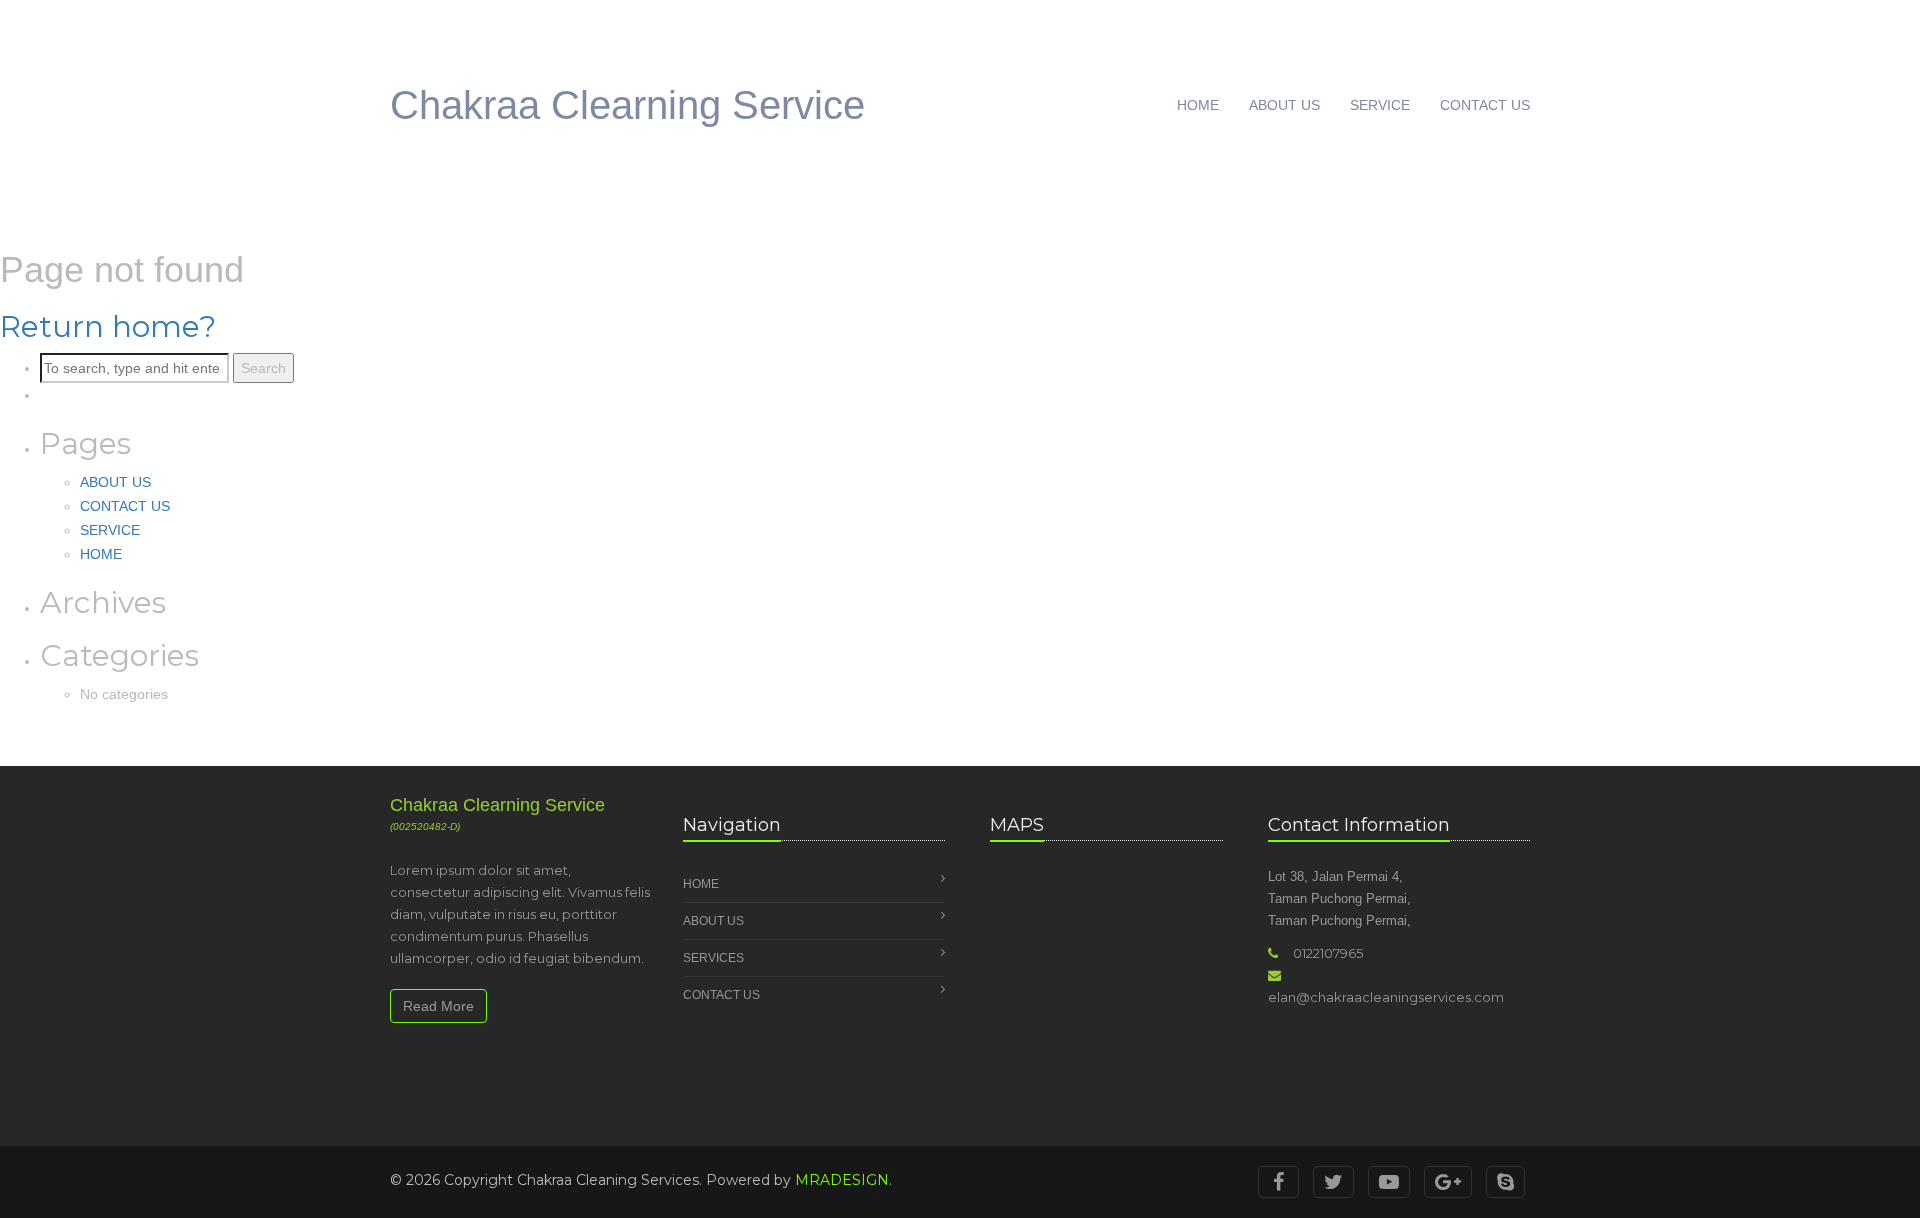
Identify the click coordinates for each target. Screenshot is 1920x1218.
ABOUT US (1284, 105)
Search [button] (263, 368)
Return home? (108, 326)
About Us (713, 921)
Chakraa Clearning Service (627, 105)
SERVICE (1380, 105)
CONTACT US (1485, 105)
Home (701, 884)
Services (713, 958)
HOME (1198, 105)
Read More (438, 1006)
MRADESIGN (842, 1180)
